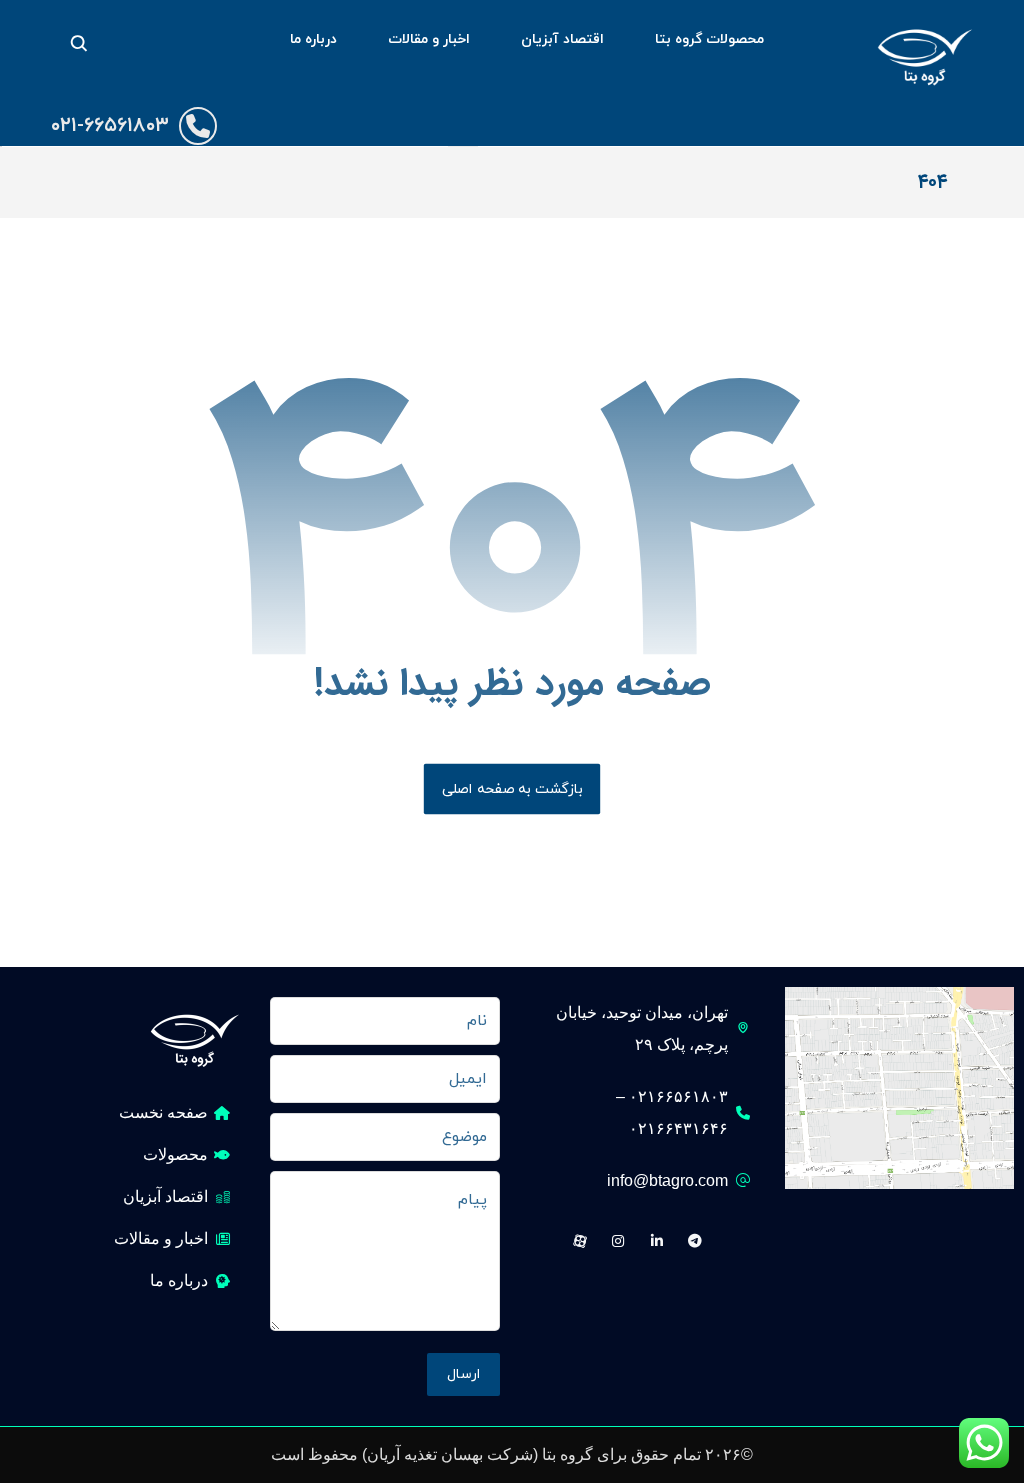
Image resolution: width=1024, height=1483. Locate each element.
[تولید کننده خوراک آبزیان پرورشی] (925, 48)
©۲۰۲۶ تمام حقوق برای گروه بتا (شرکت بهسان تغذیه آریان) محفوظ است (512, 1454)
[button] (79, 43)
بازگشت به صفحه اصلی (512, 789)
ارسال (463, 1374)
